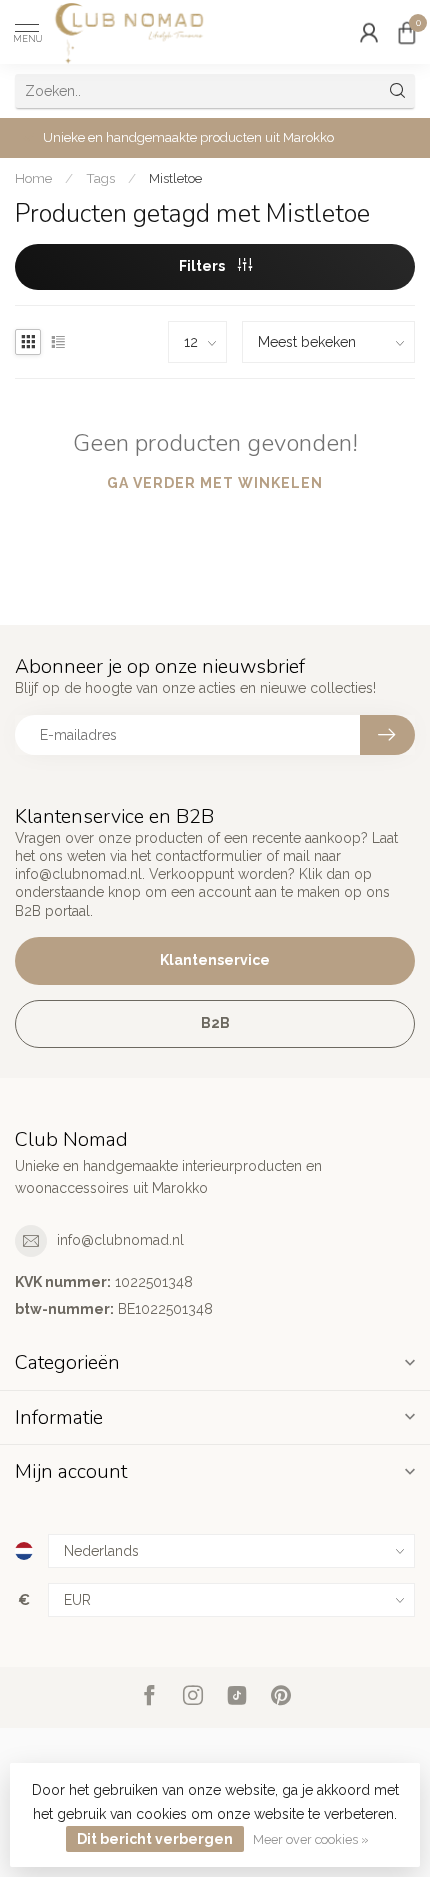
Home (33, 178)
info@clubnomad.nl (120, 1240)
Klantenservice (215, 960)
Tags (100, 178)
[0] (407, 32)
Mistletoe (175, 178)
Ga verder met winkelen (215, 483)
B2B (215, 1023)
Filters (203, 266)
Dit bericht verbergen (155, 1839)
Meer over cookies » (311, 1839)
